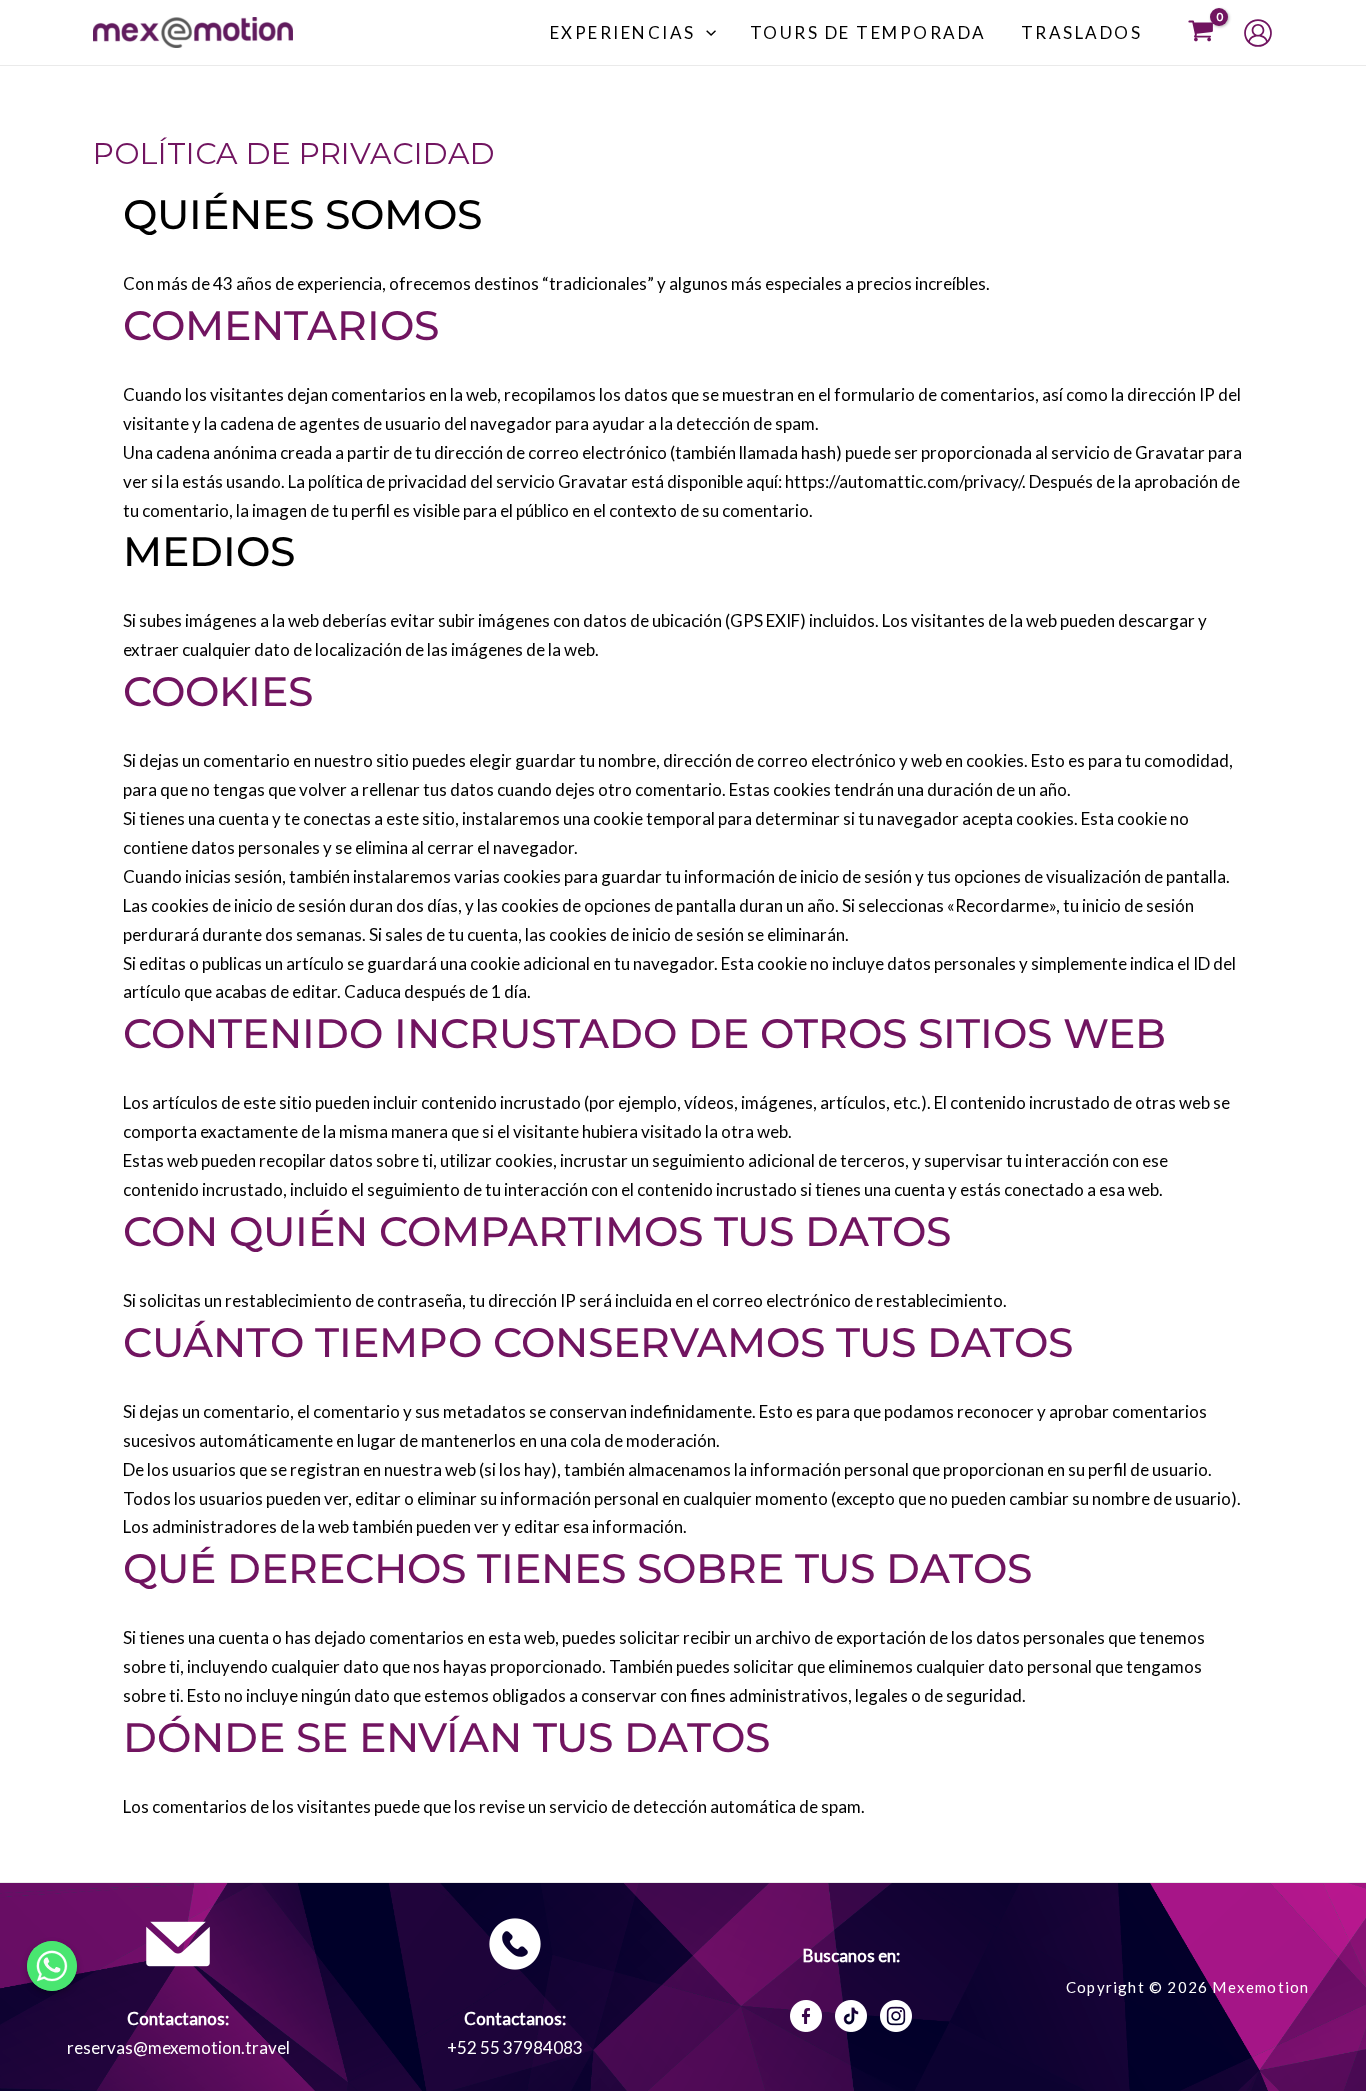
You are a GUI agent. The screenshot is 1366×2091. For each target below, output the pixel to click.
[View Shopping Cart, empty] (1201, 32)
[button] (706, 33)
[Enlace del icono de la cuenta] (1258, 33)
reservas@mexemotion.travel (178, 2047)
